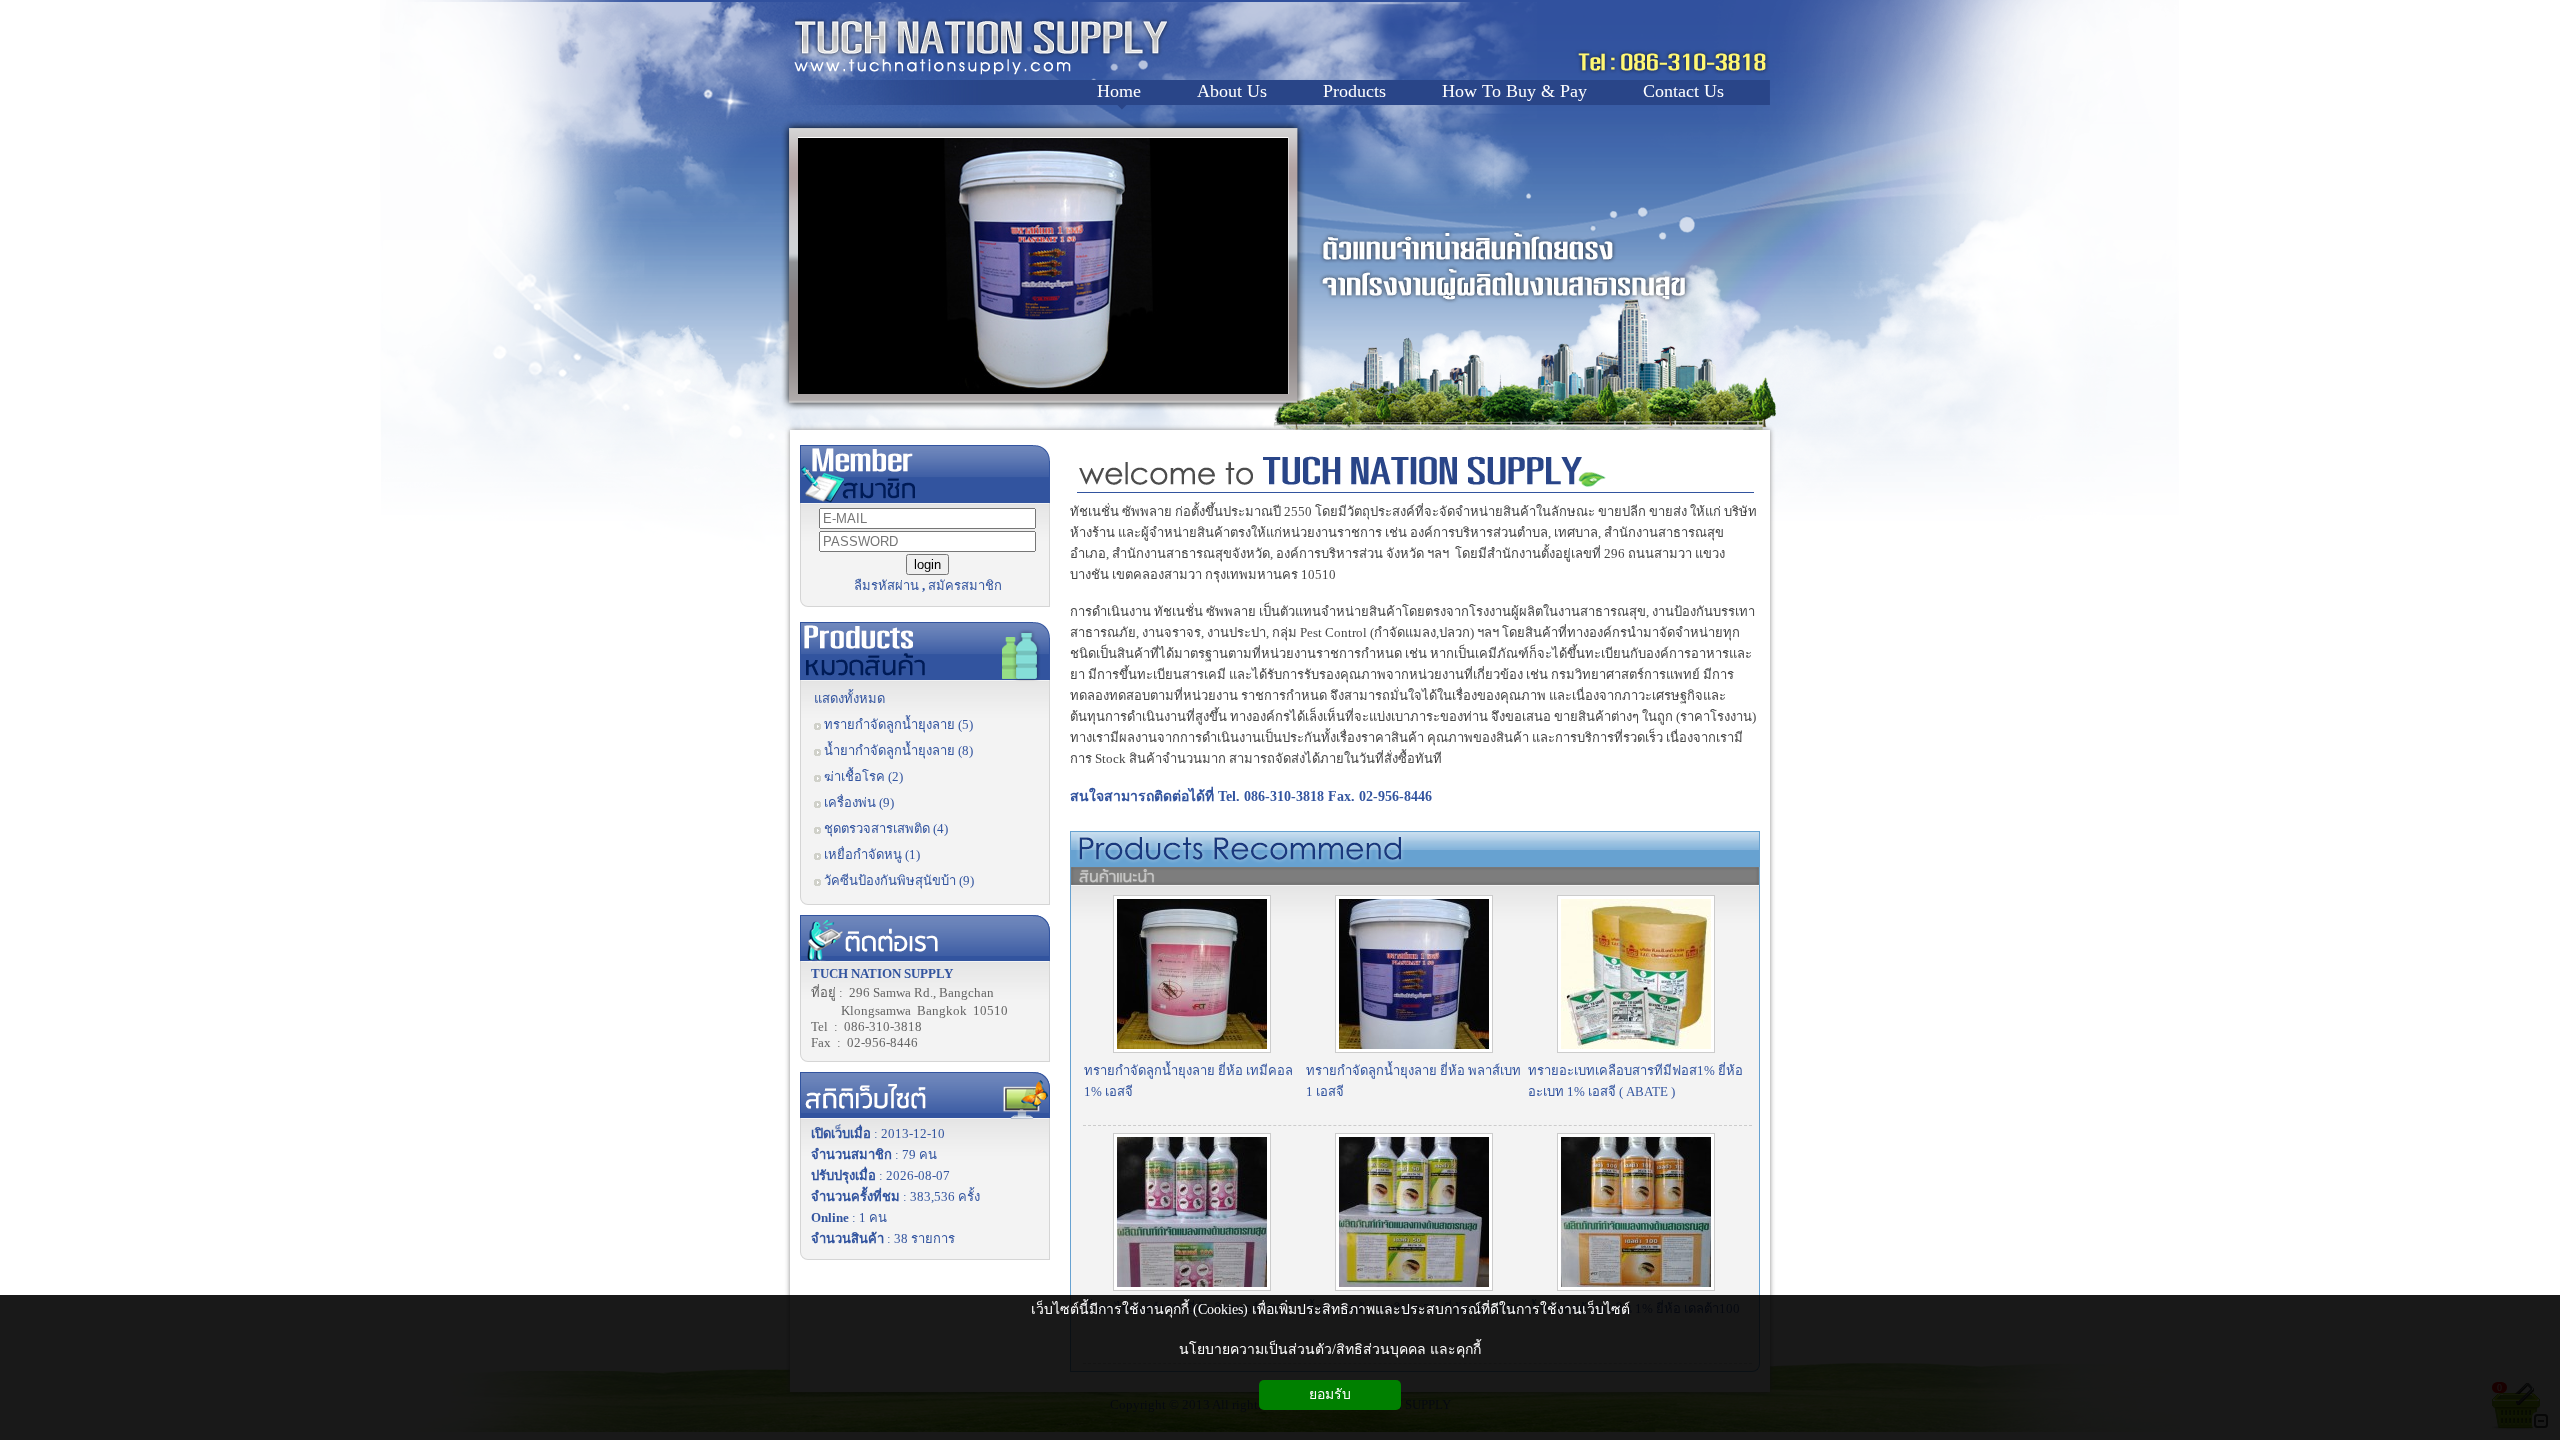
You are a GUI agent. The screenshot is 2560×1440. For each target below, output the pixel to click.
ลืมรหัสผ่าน (886, 585)
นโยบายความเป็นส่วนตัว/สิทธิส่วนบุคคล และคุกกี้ (1330, 1349)
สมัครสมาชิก (965, 585)
